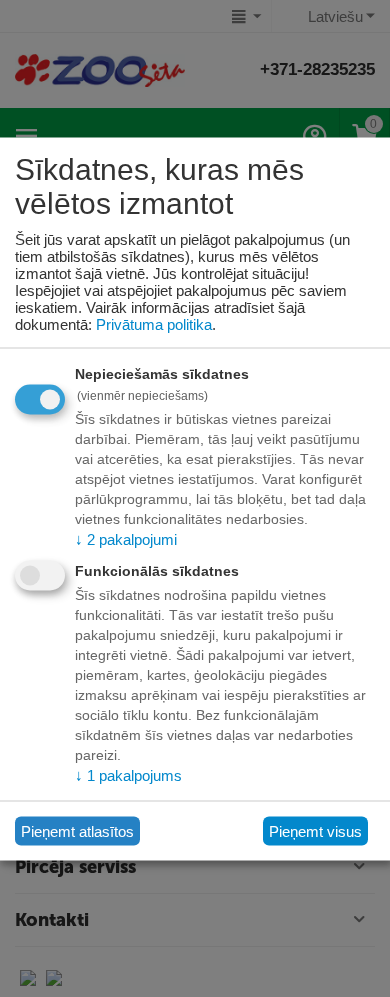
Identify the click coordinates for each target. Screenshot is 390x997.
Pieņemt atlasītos (77, 830)
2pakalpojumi (126, 539)
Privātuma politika (154, 324)
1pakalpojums (128, 774)
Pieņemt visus (315, 830)
